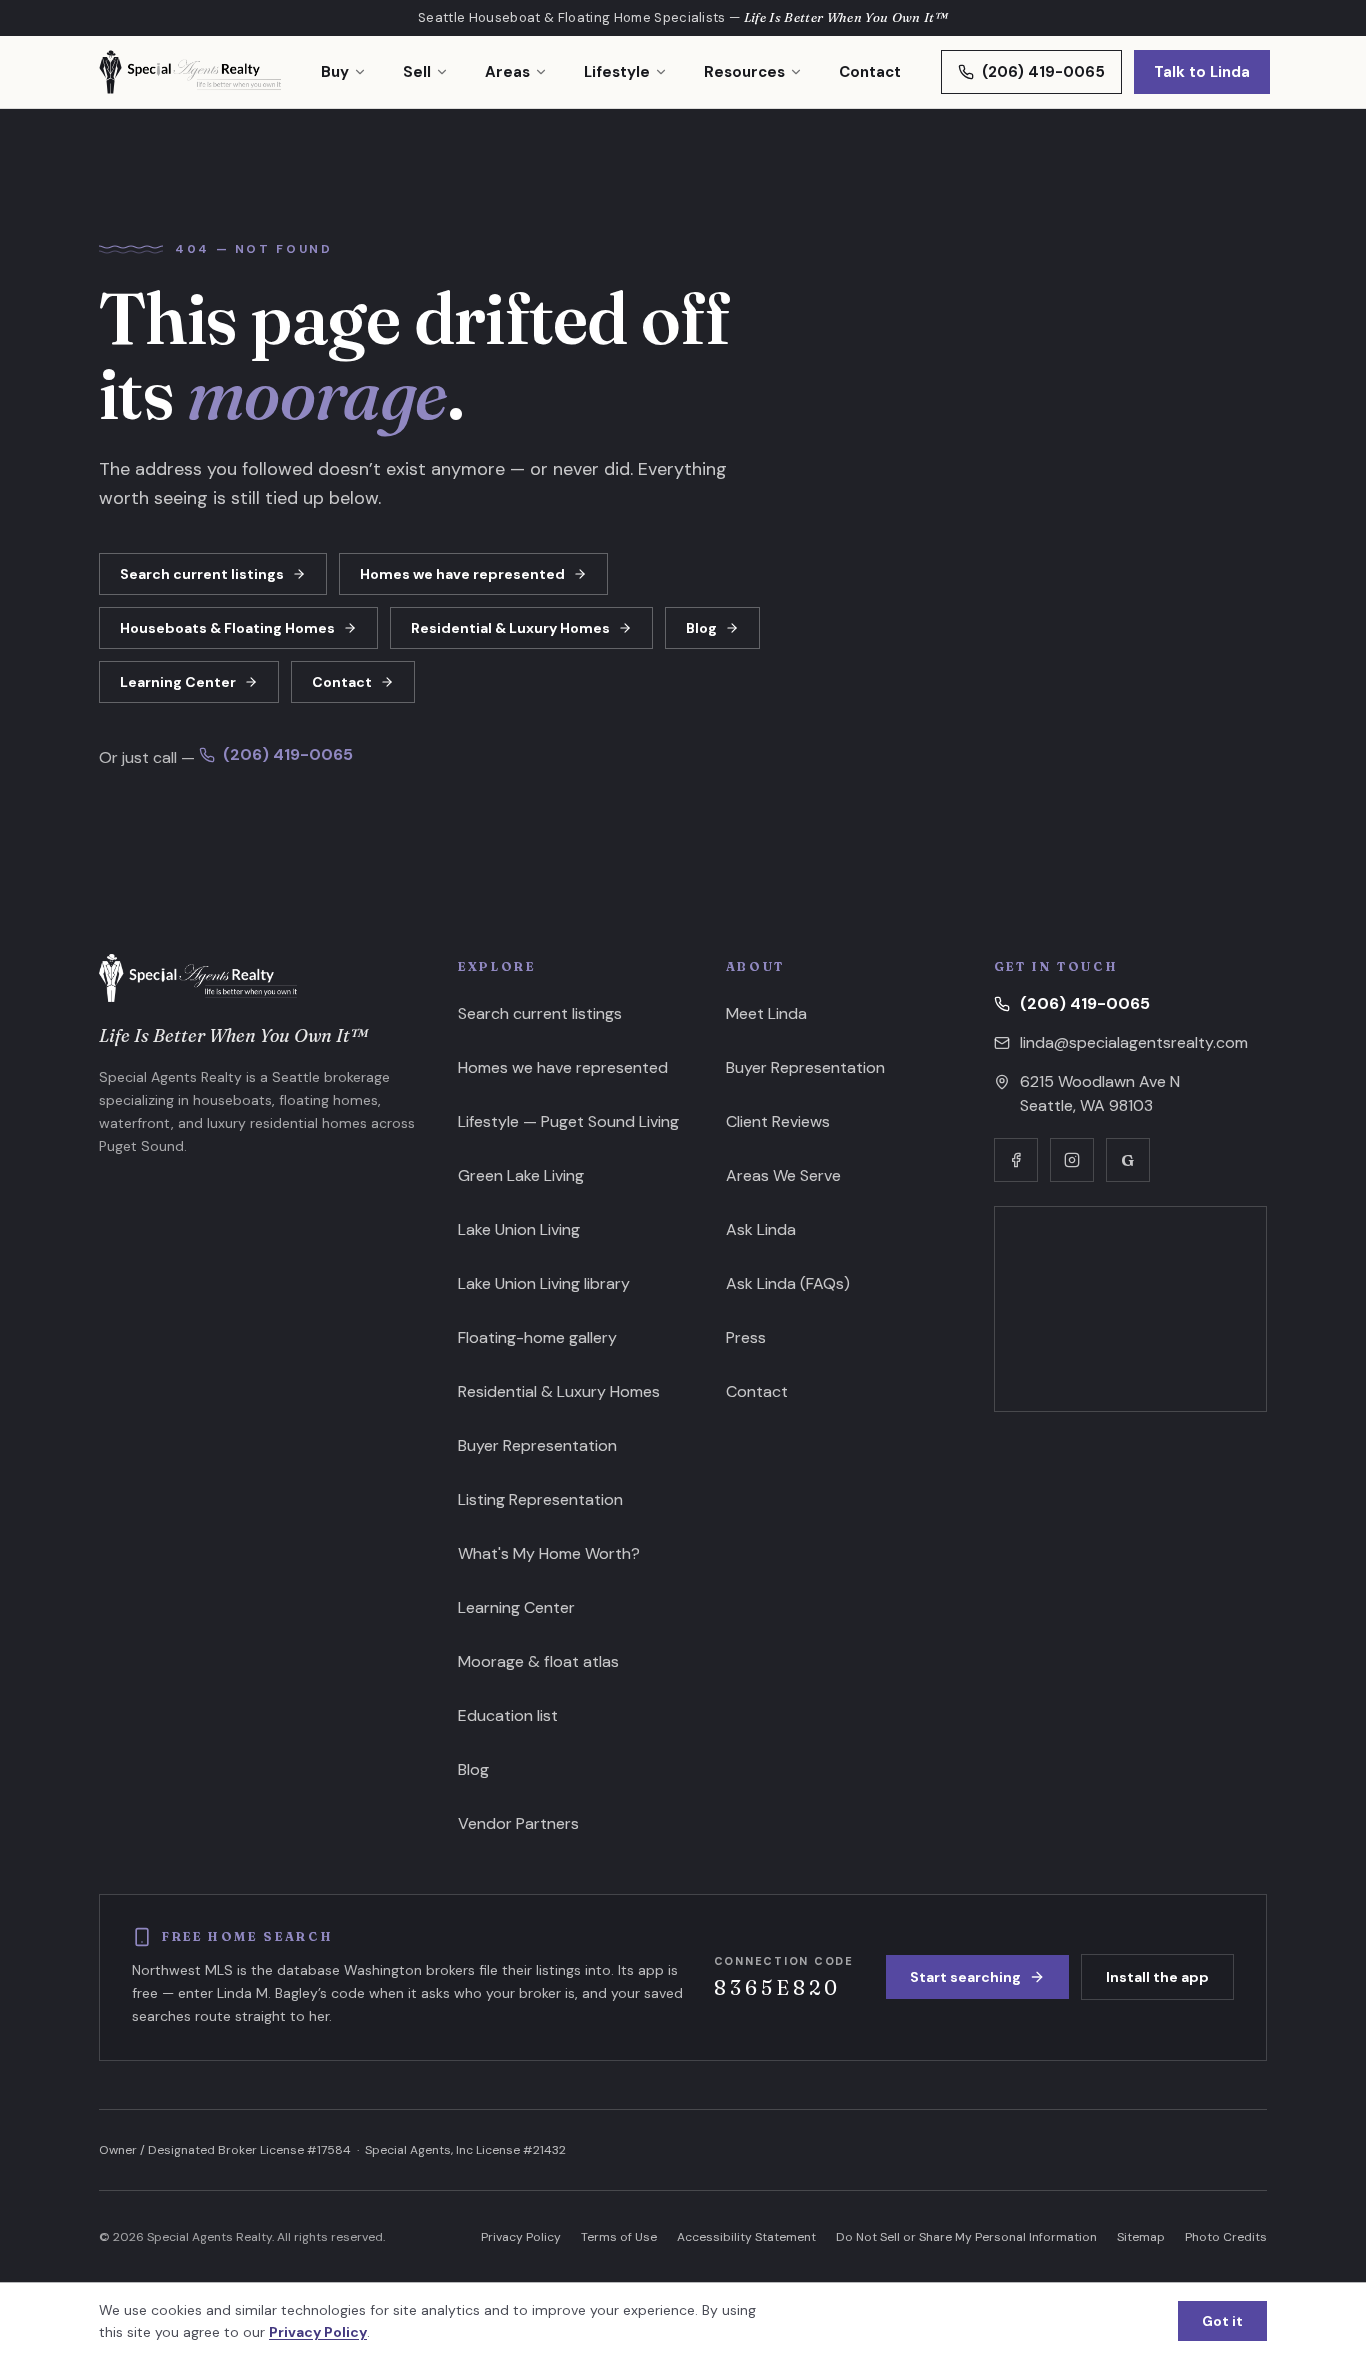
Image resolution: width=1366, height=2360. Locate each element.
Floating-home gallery (537, 1337)
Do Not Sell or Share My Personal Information (966, 2237)
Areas (507, 72)
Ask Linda (761, 1229)
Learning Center (178, 682)
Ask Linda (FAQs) (788, 1283)
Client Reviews (778, 1121)
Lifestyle (617, 72)
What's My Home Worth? (549, 1553)
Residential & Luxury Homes (510, 628)
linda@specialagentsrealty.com (1134, 1042)
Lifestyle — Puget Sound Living (568, 1121)
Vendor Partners (518, 1823)
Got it (1222, 2321)
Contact (870, 72)
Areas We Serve (783, 1175)
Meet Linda (766, 1013)
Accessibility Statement (746, 2237)
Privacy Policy (521, 2237)
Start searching (965, 1977)
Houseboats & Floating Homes (227, 628)
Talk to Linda (1202, 72)
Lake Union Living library (544, 1283)
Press (746, 1337)
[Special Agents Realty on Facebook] (1016, 1160)
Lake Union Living (519, 1229)
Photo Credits (1226, 2237)
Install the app (1157, 1977)
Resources (744, 72)
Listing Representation (540, 1499)
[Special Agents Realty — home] (190, 72)
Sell (417, 72)
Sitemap (1141, 2237)
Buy (335, 72)
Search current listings (202, 574)
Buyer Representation (537, 1445)
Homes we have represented (462, 574)
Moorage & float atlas (538, 1661)
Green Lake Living (521, 1175)
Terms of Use (619, 2237)
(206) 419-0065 (1043, 72)
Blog (701, 628)
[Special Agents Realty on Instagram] (1072, 1160)
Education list (508, 1715)
